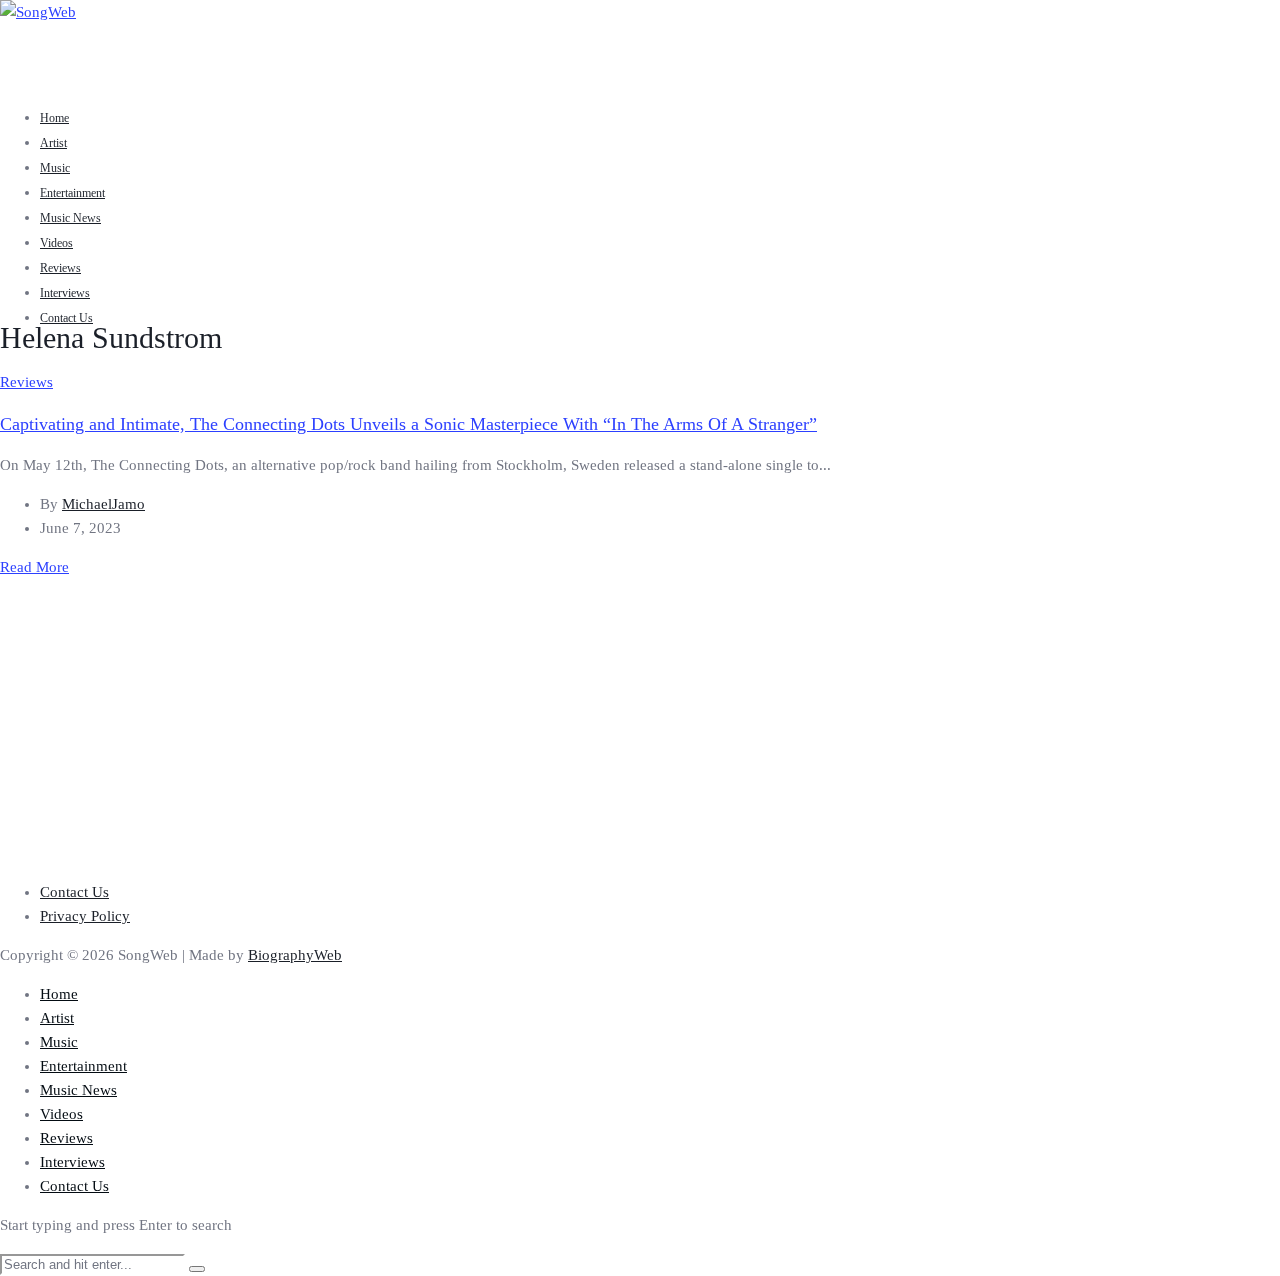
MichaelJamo (103, 504)
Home (54, 118)
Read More (34, 567)
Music (55, 168)
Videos (56, 243)
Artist (53, 143)
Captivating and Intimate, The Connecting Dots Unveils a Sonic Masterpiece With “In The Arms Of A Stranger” (408, 424)
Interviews (65, 293)
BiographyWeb (295, 955)
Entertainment (72, 193)
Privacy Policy (85, 916)
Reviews (60, 268)
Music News (70, 218)
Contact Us (66, 318)
